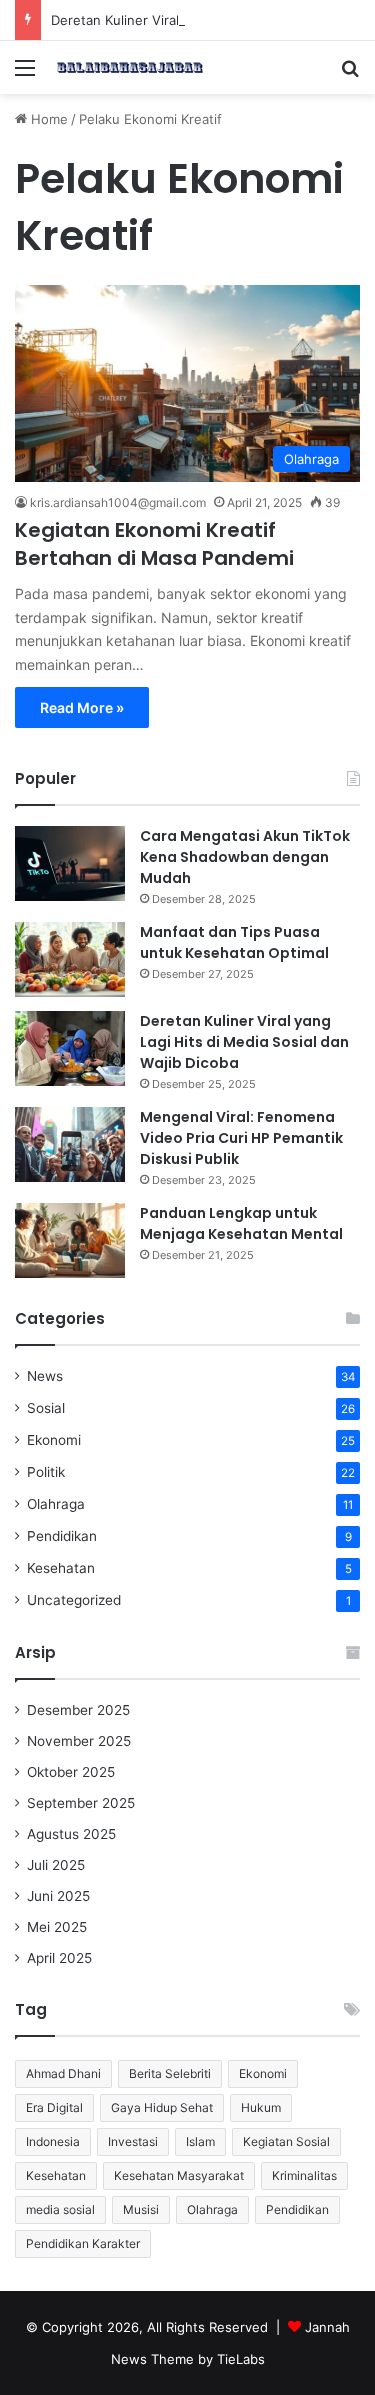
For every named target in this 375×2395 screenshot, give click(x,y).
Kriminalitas (304, 2175)
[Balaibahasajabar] (130, 67)
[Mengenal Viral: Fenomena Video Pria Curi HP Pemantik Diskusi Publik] (70, 1144)
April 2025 (59, 1958)
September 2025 (81, 1803)
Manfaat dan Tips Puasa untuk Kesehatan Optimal (234, 942)
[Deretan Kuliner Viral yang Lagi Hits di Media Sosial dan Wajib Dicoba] (70, 1048)
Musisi (141, 2209)
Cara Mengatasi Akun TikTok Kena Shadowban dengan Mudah (245, 857)
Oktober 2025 (71, 1772)
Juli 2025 (56, 1865)
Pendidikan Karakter (83, 2243)
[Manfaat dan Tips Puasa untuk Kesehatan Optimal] (70, 959)
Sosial (46, 1408)
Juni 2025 (58, 1896)
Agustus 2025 (71, 1834)
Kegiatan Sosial (286, 2141)
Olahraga (56, 1504)
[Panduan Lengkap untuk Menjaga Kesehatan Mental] (70, 1240)
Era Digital (54, 2107)
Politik (46, 1472)
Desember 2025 (78, 1710)
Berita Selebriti (170, 2073)
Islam (200, 2141)
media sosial (60, 2209)
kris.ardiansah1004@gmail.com (118, 502)
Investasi (133, 2141)
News (45, 1376)
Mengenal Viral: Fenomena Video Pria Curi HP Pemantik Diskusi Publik (241, 1138)
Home (47, 119)
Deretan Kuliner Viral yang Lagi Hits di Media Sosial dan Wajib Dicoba (244, 1042)
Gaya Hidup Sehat (162, 2107)
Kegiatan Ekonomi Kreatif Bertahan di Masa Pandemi (154, 544)
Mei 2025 (57, 1927)
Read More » (82, 707)
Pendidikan (62, 1536)
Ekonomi (54, 1440)
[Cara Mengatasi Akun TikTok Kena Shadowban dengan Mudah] (70, 863)
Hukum (261, 2107)
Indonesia (53, 2141)
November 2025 (79, 1741)
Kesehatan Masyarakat (179, 2175)
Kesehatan (61, 1568)
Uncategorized (74, 1600)
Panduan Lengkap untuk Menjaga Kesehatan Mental (241, 1223)
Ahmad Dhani (63, 2073)
